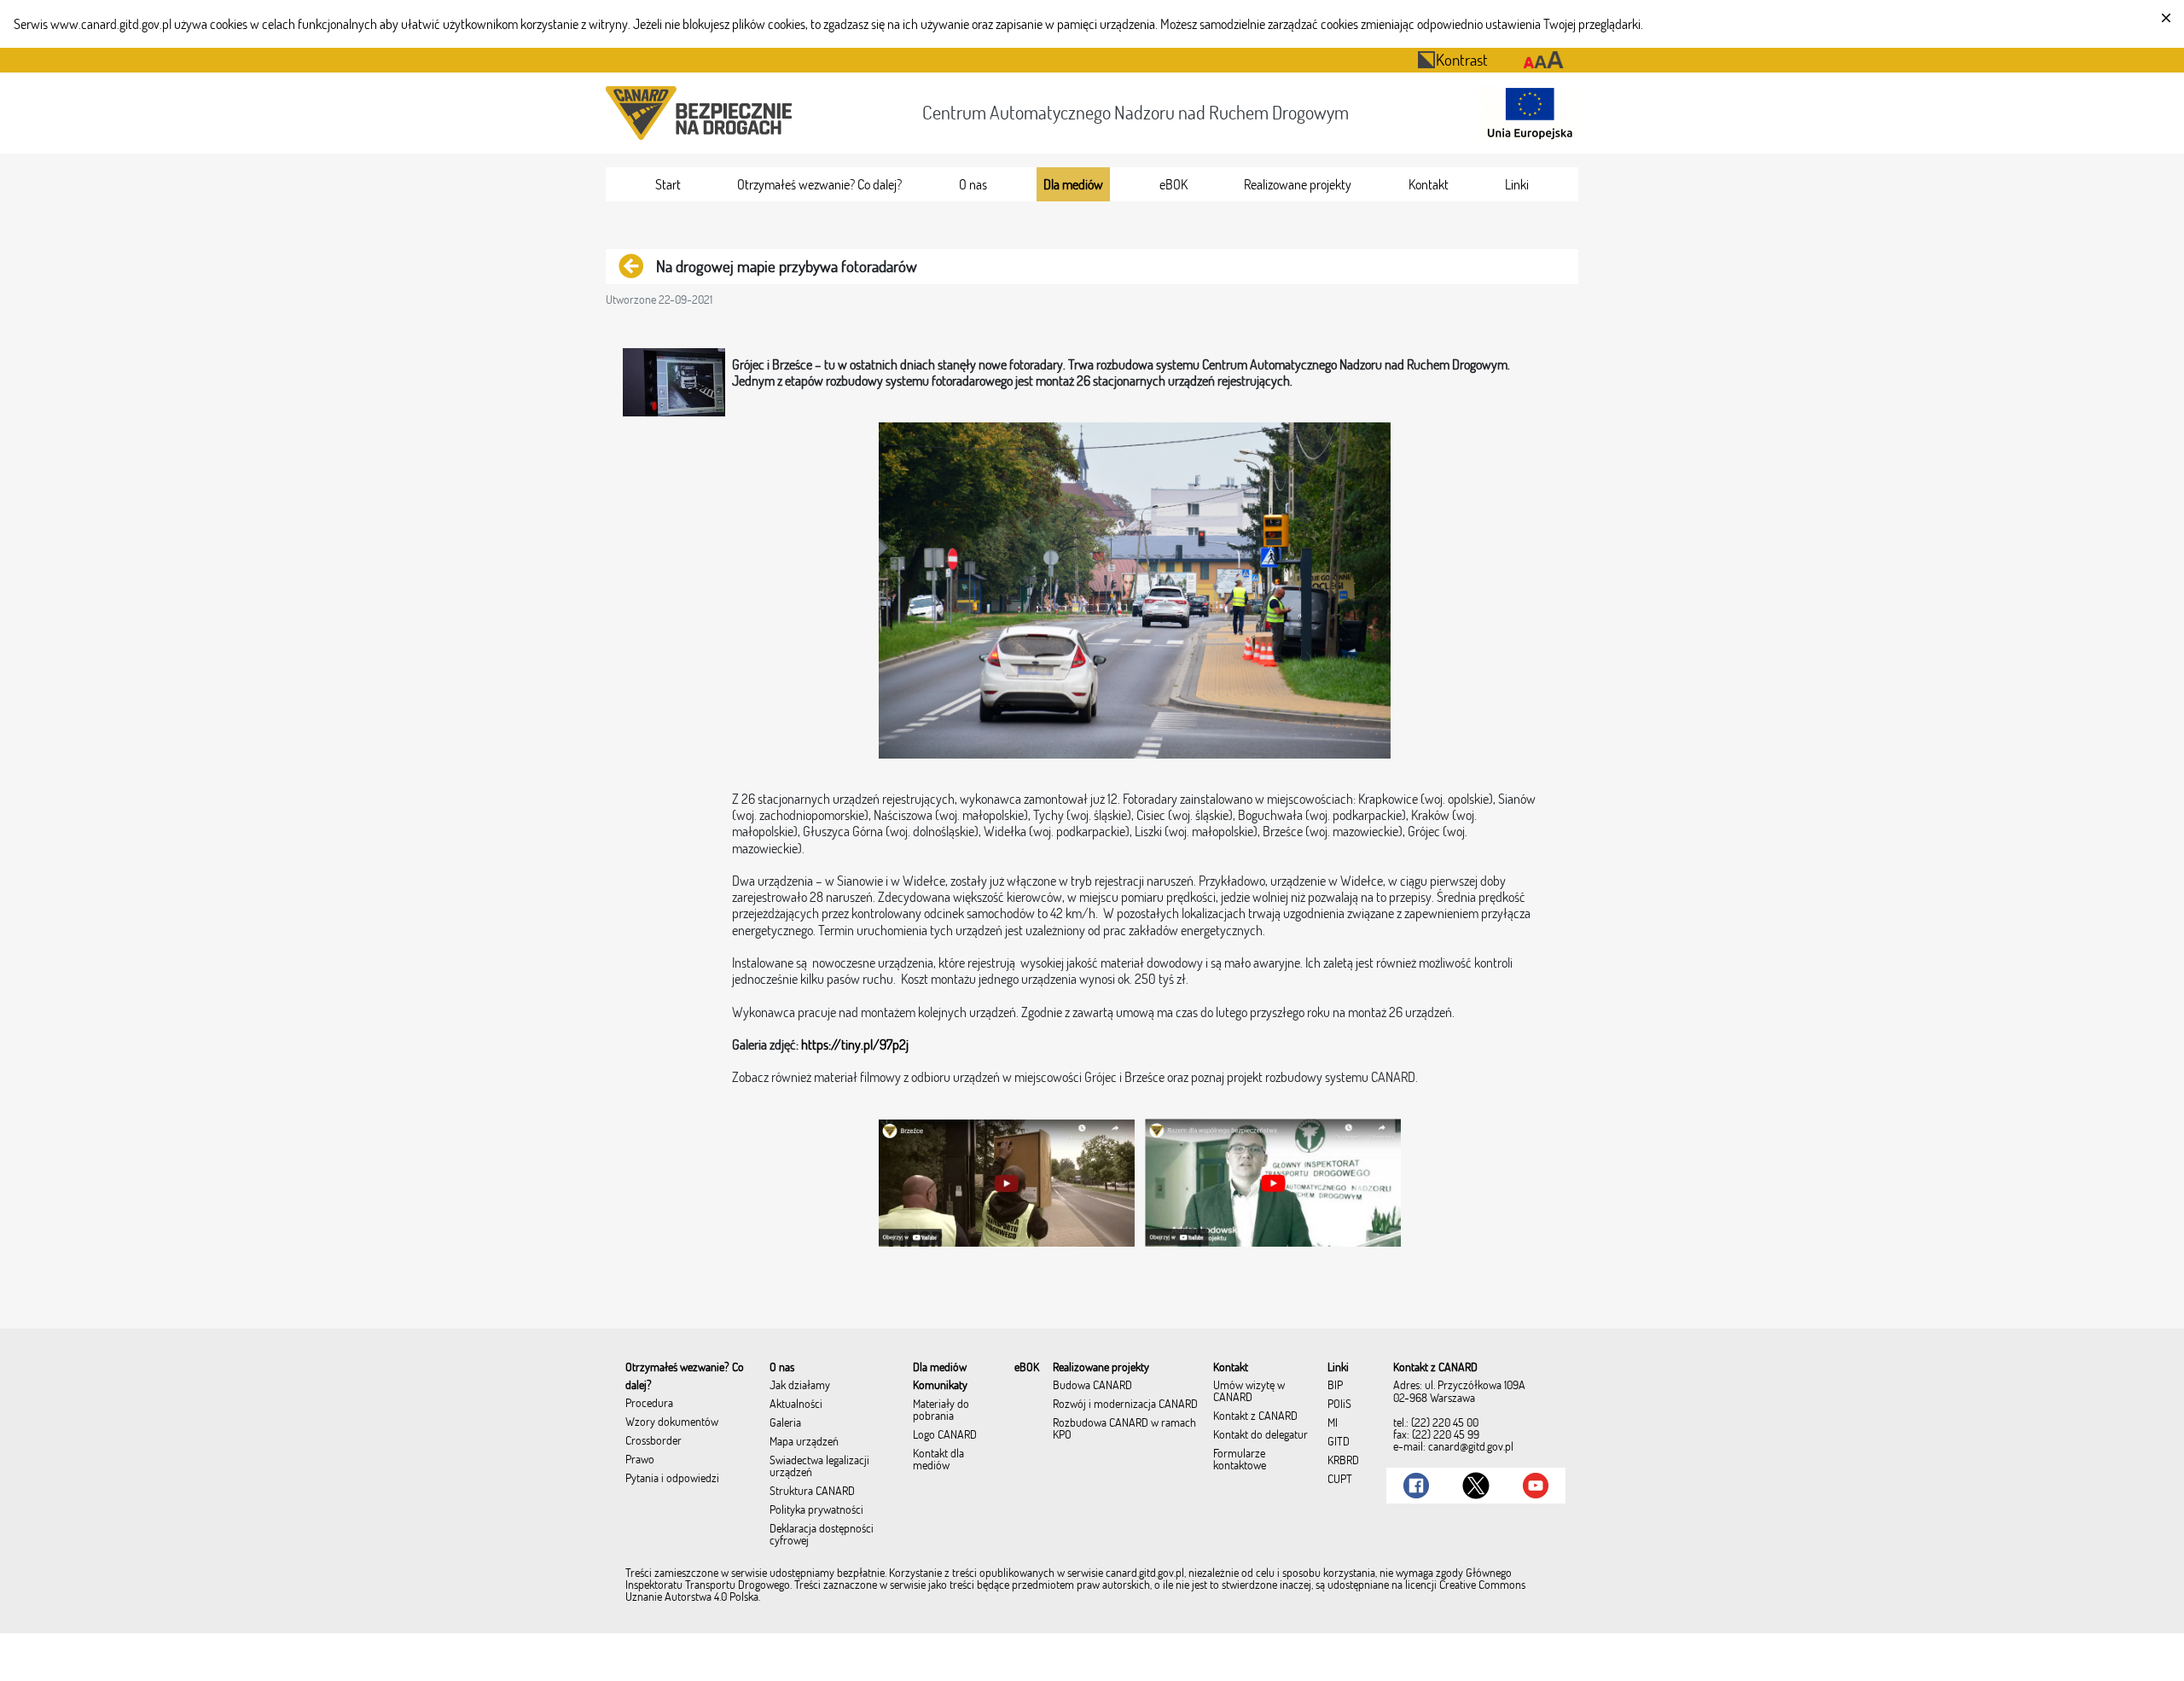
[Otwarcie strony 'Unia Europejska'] (1525, 113)
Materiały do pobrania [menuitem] (941, 1411)
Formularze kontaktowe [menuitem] (1240, 1460)
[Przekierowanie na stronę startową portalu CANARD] (702, 113)
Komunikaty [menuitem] (940, 1386)
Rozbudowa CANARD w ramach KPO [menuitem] (1124, 1429)
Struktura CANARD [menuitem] (812, 1492)
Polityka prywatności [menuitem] (816, 1510)
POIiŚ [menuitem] (1339, 1405)
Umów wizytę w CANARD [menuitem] (1249, 1392)
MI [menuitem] (1333, 1423)
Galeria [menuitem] (785, 1423)
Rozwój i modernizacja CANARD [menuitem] (1125, 1405)
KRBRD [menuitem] (1343, 1461)
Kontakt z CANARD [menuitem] (1255, 1416)
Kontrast (1462, 59)
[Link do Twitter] (1476, 1486)
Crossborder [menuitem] (653, 1441)
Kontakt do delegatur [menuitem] (1260, 1435)
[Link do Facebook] (1416, 1486)
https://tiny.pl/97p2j (855, 1044)
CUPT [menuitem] (1340, 1480)
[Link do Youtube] (1536, 1486)
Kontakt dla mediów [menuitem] (938, 1460)
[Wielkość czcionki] (1544, 60)
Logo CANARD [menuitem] (945, 1435)
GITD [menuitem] (1339, 1442)
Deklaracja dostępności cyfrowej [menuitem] (822, 1535)
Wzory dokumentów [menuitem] (672, 1422)
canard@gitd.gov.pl (1471, 1446)
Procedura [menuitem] (649, 1404)
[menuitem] (668, 184)
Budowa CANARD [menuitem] (1092, 1386)
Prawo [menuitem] (640, 1460)
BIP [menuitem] (1335, 1386)
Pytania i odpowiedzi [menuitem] (672, 1479)
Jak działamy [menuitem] (800, 1386)
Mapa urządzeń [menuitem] (804, 1442)
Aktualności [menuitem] (796, 1405)
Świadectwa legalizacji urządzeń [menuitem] (819, 1467)
